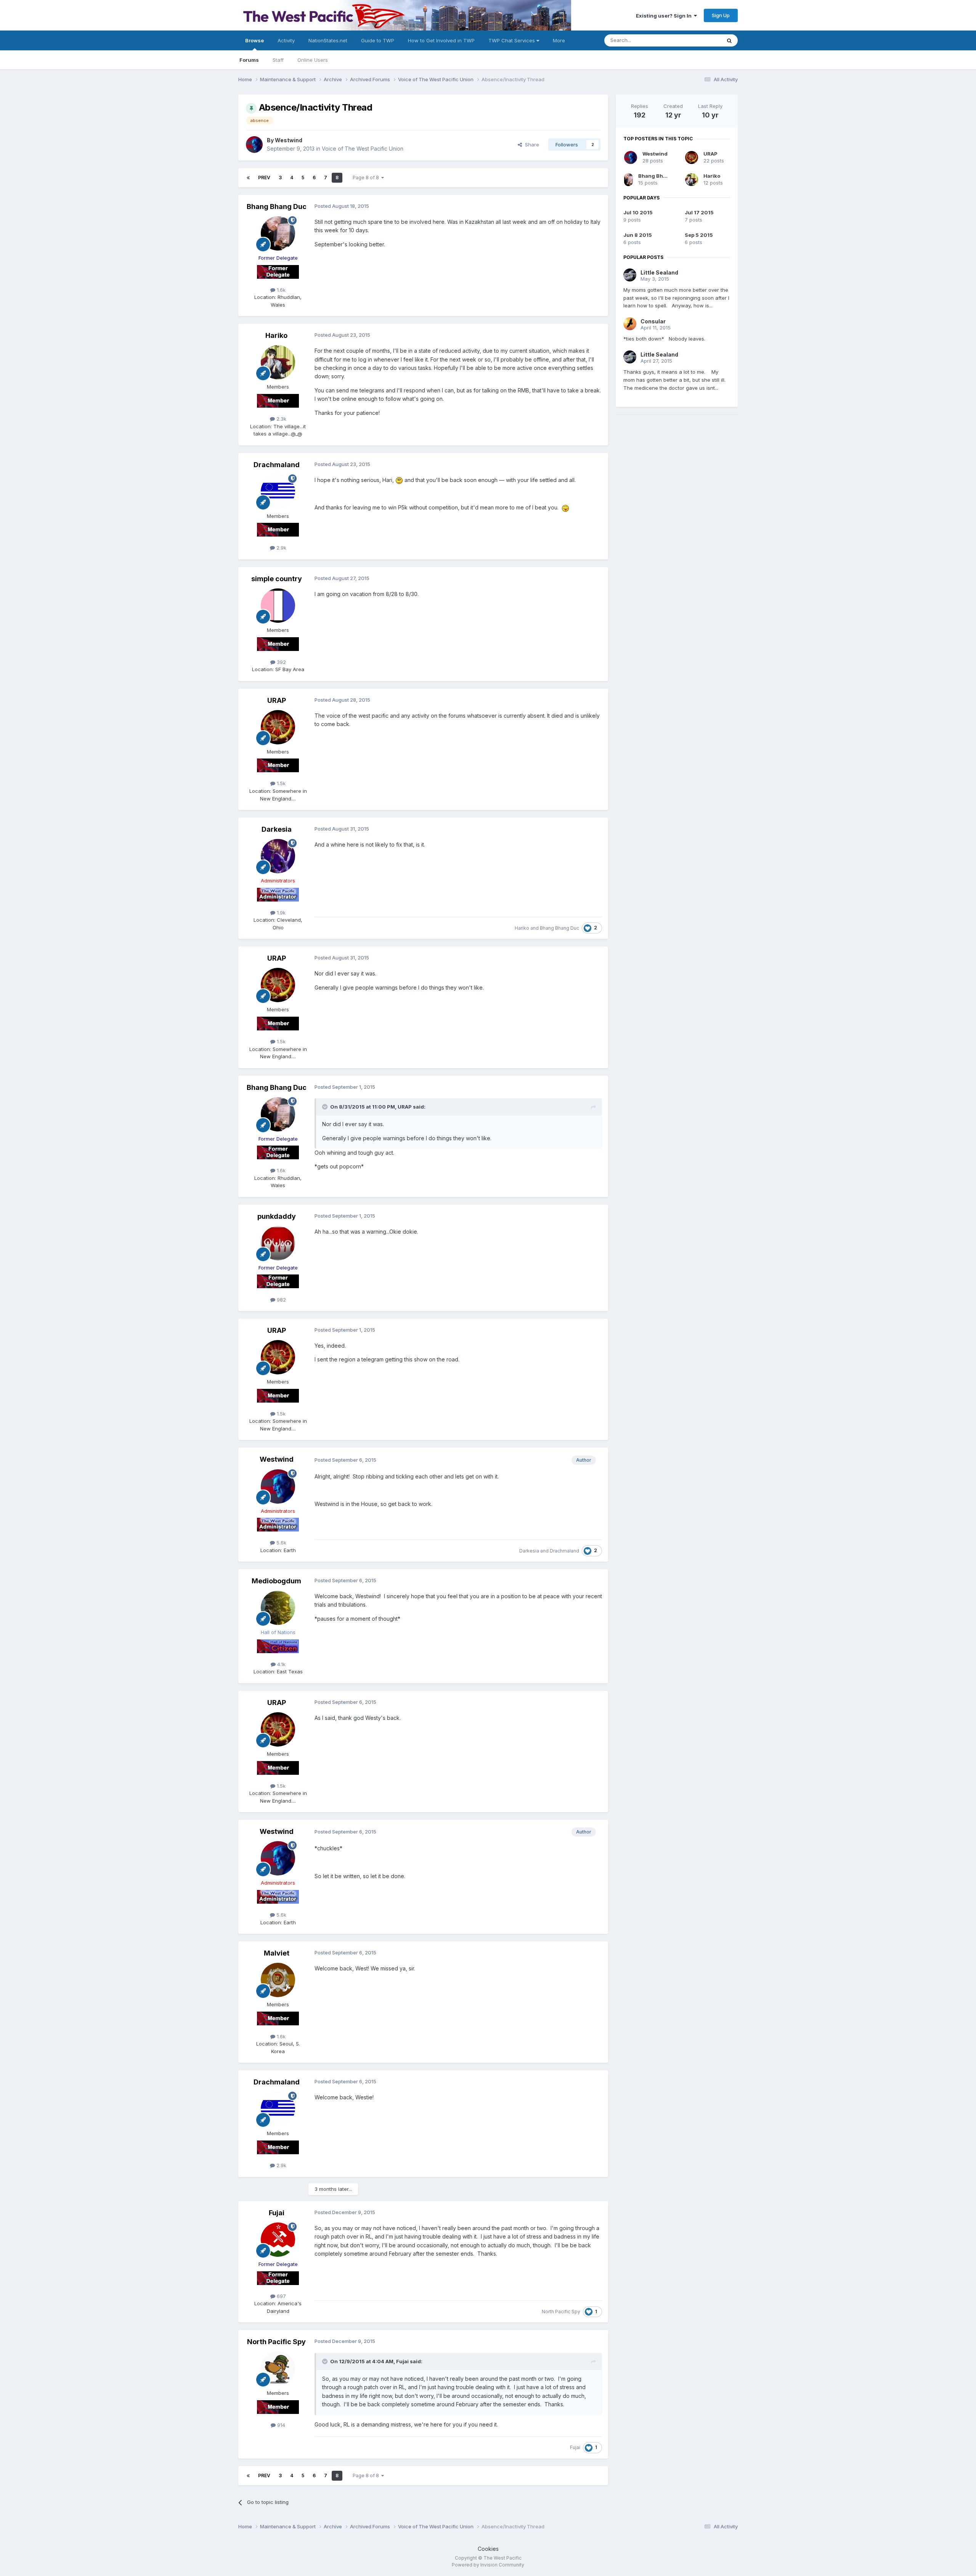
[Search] (729, 40)
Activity (286, 40)
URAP (277, 700)
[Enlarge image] (399, 480)
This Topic (699, 40)
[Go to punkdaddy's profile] (278, 1243)
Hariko (276, 335)
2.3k (281, 419)
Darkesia (277, 829)
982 (281, 1300)
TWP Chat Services (512, 40)
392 (281, 662)
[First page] (248, 178)
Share (531, 145)
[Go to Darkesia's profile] (278, 856)
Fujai (277, 2213)
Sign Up (721, 15)
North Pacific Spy (561, 2312)
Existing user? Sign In (665, 16)
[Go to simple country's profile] (278, 606)
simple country (277, 579)
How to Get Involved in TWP (441, 40)
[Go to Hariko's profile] (278, 362)
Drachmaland (277, 465)
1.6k (280, 290)
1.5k (280, 783)
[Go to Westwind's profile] (254, 145)
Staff (278, 60)
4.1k (281, 1664)
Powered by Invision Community (488, 2565)
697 (281, 2296)
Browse (254, 40)
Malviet (277, 1953)
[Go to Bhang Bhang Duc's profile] (278, 233)
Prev (264, 178)
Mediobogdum (276, 1581)
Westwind (289, 140)
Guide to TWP (378, 40)
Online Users (313, 60)
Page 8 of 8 (367, 178)
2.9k (281, 548)
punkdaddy (277, 1216)
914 (280, 2425)
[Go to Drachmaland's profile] (278, 492)
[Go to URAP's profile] (278, 727)
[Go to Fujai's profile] (278, 2240)
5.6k (281, 1543)
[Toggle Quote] (326, 1107)
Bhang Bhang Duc (277, 206)
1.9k (280, 913)
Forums (249, 60)
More (559, 40)
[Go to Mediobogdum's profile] (278, 1608)
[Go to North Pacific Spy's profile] (278, 2369)
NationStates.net (328, 40)
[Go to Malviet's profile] (278, 1980)
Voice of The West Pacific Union (363, 149)
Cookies (488, 2549)
